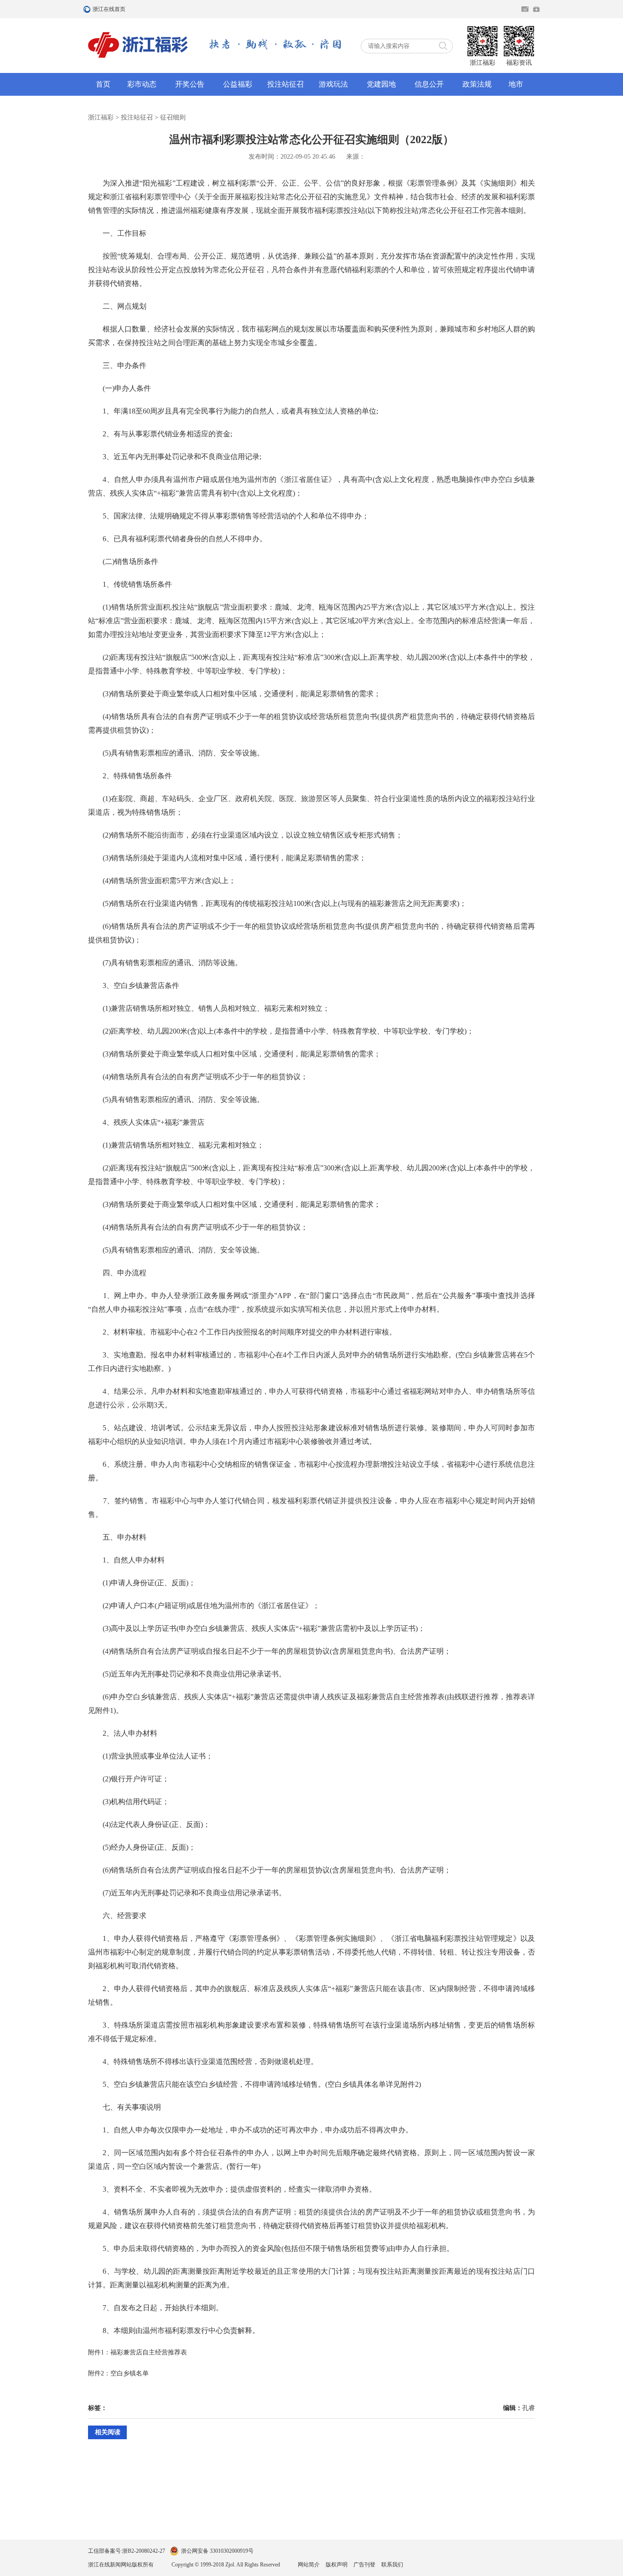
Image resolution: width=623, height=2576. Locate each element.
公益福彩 (238, 84)
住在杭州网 (525, 9)
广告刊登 (364, 2565)
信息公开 (429, 84)
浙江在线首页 (88, 9)
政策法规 (477, 84)
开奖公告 (190, 84)
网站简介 (309, 2565)
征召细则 (173, 117)
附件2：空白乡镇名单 (118, 2373)
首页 (103, 84)
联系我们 (392, 2565)
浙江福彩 (101, 117)
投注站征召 (286, 84)
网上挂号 (536, 9)
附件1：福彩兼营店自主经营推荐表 (138, 2352)
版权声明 (337, 2565)
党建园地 (381, 84)
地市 (516, 84)
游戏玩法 (333, 84)
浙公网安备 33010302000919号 (217, 2551)
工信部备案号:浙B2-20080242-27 (127, 2551)
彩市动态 (142, 84)
